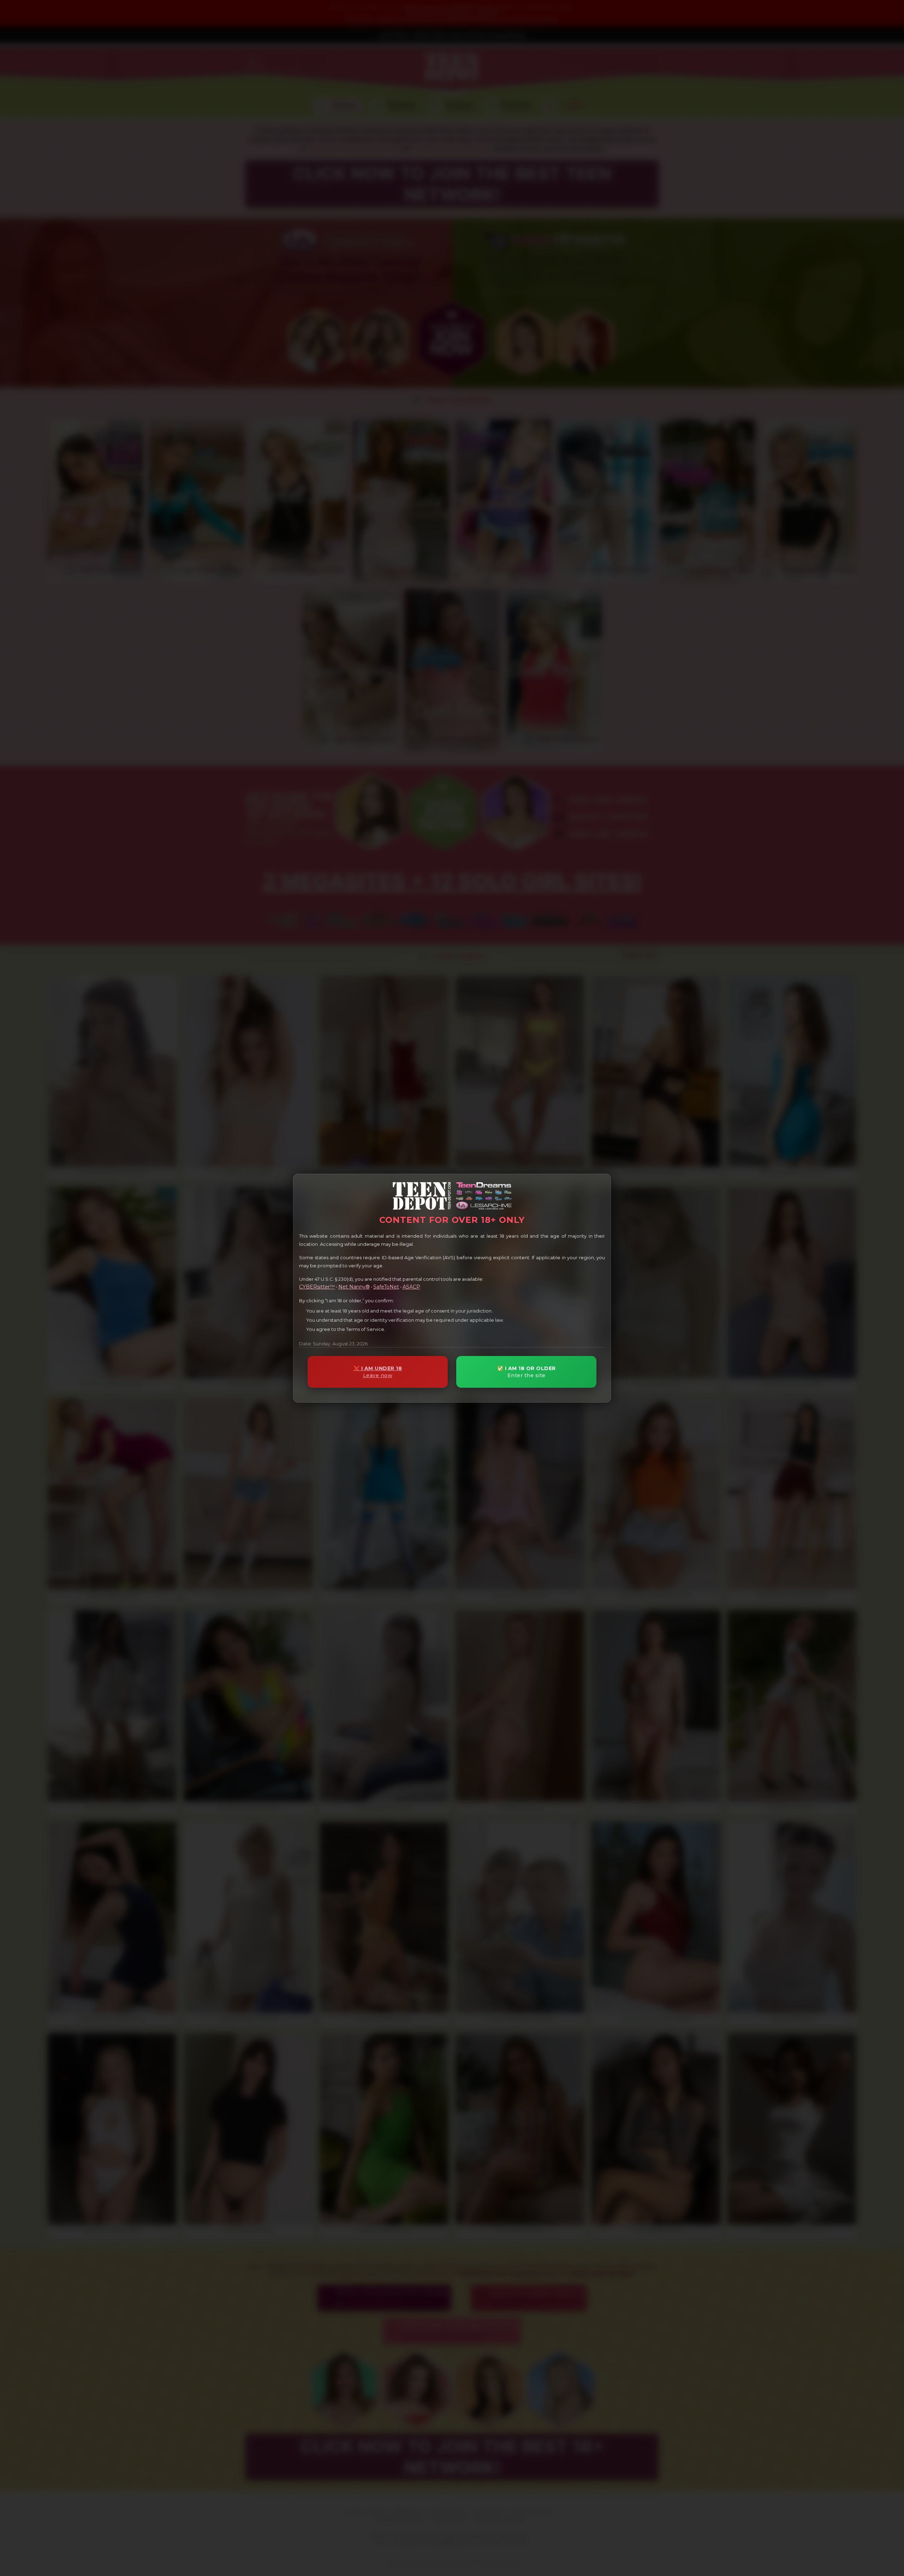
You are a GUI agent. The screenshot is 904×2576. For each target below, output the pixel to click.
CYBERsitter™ (317, 1287)
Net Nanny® (354, 1287)
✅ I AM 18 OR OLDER (527, 1372)
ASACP (411, 1287)
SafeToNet (386, 1287)
